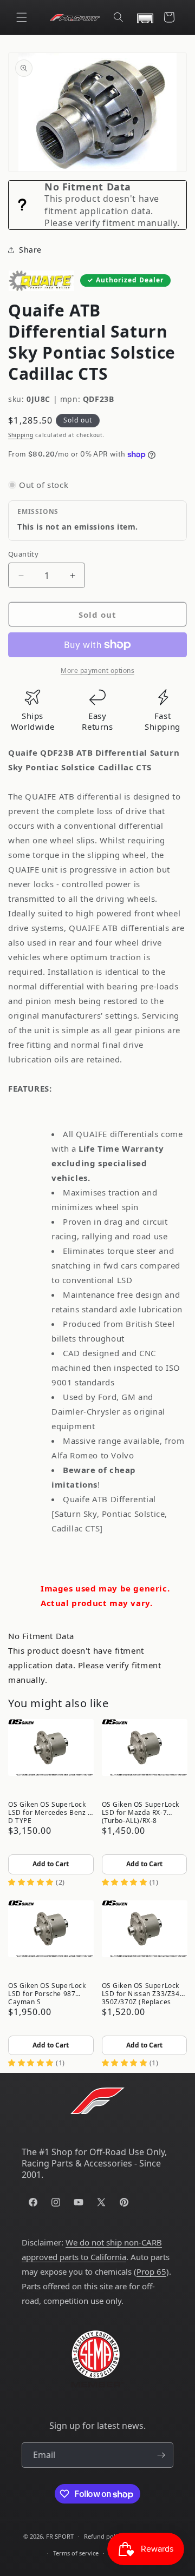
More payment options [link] (97, 671)
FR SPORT (60, 2536)
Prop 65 (151, 2271)
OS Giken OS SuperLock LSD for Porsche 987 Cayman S (47, 1993)
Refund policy (103, 2536)
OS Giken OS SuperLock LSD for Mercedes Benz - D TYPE (49, 1812)
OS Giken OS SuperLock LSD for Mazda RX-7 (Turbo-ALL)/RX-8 (141, 1812)
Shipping (21, 435)
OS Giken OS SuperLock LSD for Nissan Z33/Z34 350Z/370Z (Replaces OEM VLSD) (141, 1993)
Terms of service (76, 2553)
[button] (22, 17)
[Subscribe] (161, 2455)
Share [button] (30, 250)
